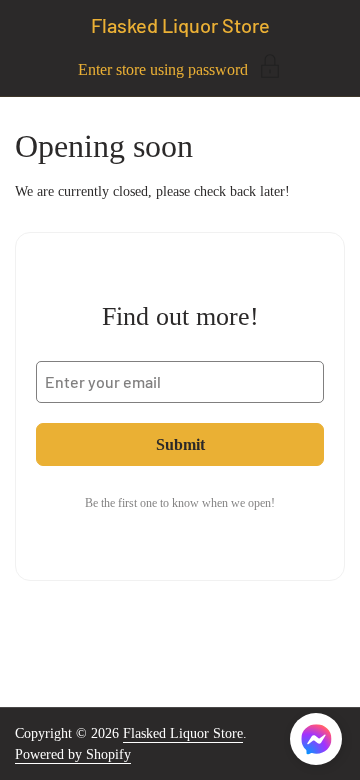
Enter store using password (163, 69)
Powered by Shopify (73, 754)
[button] (316, 742)
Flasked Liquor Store (180, 25)
